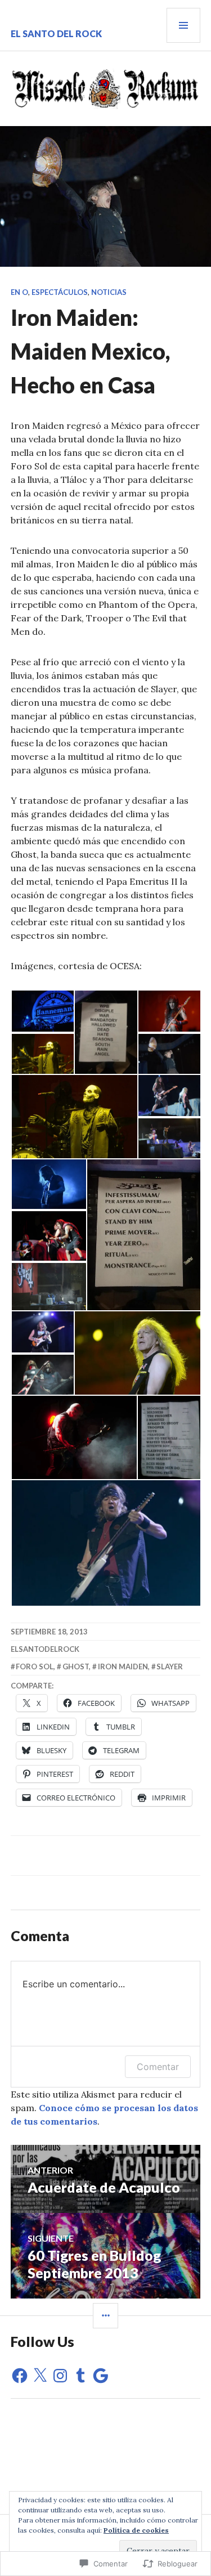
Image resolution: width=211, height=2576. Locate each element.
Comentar (158, 2067)
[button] (42, 1011)
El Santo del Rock (56, 33)
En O (19, 292)
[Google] (101, 2376)
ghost (76, 1666)
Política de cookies (136, 2530)
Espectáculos (60, 292)
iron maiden (123, 1666)
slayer (170, 1666)
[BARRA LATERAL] (105, 2316)
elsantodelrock (45, 1649)
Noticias (109, 292)
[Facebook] (20, 2376)
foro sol (35, 1666)
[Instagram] (60, 2376)
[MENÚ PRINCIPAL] (183, 25)
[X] (40, 2376)
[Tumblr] (80, 2376)
